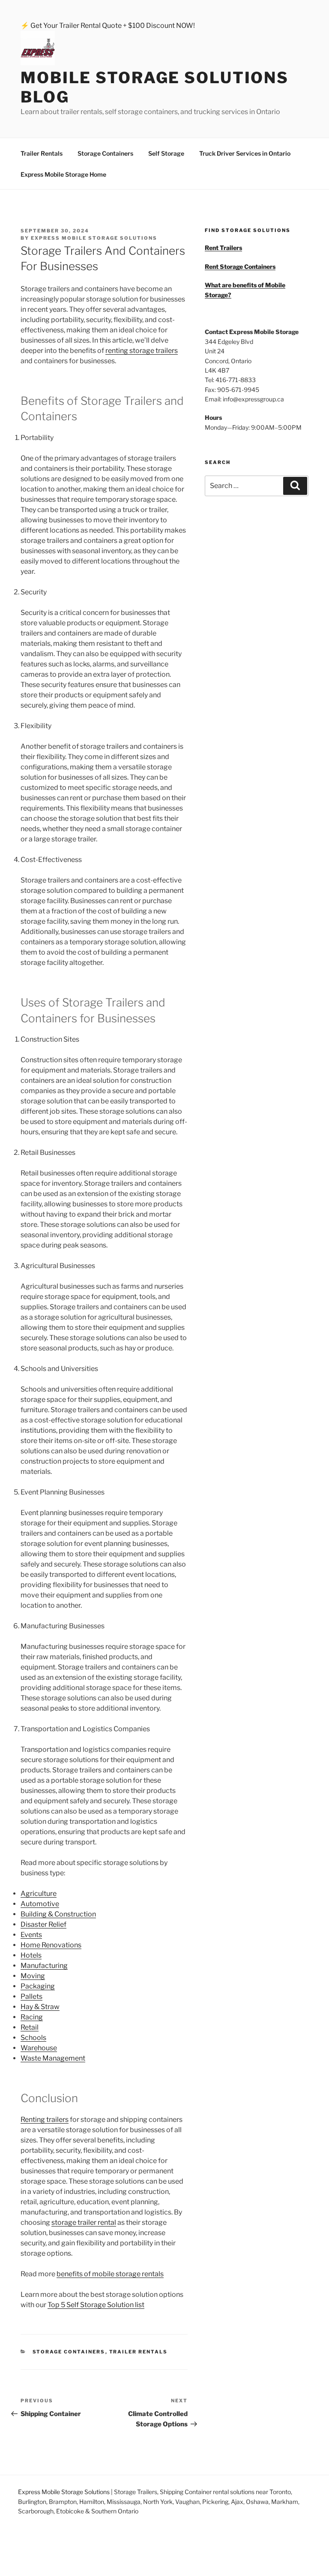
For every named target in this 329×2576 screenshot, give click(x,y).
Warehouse (39, 2048)
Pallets (31, 1996)
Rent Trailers (223, 248)
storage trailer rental (84, 2222)
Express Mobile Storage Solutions (64, 2492)
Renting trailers (45, 2120)
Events (31, 1935)
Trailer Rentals (42, 153)
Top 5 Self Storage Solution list (96, 2305)
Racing (32, 2017)
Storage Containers (105, 153)
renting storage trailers (142, 351)
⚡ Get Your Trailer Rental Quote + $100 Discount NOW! (108, 26)
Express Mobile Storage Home (63, 174)
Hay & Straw (40, 2007)
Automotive (40, 1904)
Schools (33, 2038)
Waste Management (53, 2058)
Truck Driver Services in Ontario (245, 153)
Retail (30, 2027)
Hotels (31, 1955)
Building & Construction (58, 1914)
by (89, 238)
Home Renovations (51, 1945)
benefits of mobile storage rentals (110, 2274)
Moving (33, 1976)
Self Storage (166, 153)
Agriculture (39, 1894)
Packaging (38, 1986)
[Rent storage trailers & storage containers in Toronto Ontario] (45, 50)
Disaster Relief (43, 1924)
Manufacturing (44, 1966)
